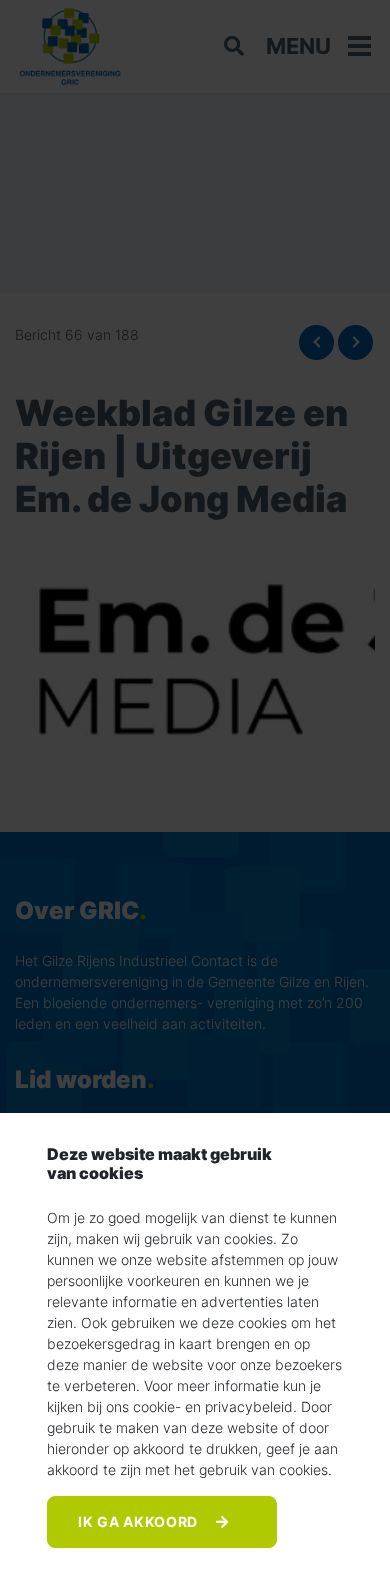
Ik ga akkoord (140, 1521)
